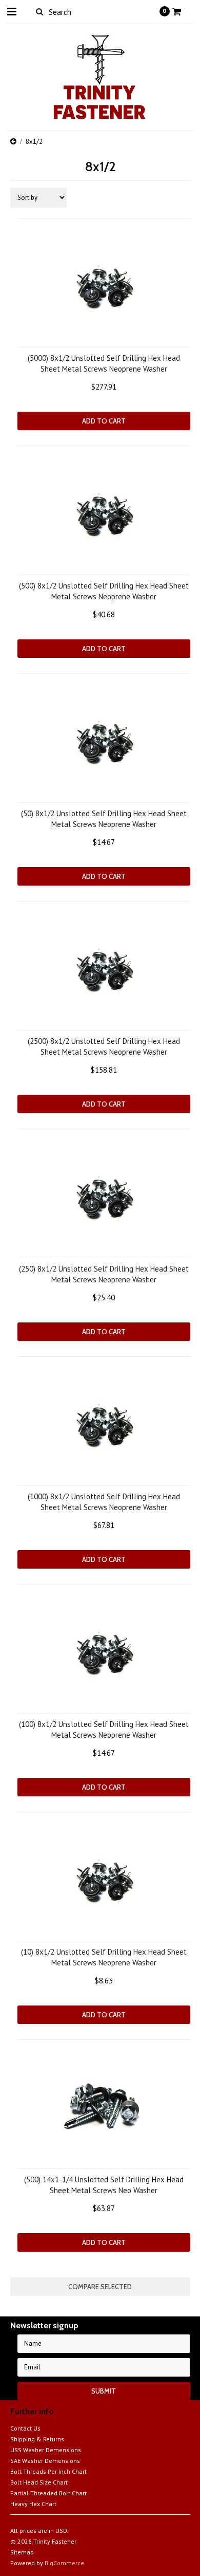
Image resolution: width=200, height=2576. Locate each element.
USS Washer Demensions (46, 2450)
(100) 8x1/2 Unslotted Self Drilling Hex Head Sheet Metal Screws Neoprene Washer (104, 1729)
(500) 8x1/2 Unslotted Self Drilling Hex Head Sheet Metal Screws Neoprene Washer (104, 591)
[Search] (40, 11)
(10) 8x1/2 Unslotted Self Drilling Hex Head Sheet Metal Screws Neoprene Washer (104, 1957)
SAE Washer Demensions (45, 2461)
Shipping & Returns (37, 2439)
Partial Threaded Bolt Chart (48, 2493)
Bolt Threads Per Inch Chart (48, 2471)
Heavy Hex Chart (33, 2504)
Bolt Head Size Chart (39, 2482)
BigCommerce (64, 2563)
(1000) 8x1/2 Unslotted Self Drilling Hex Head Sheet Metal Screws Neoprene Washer (104, 1502)
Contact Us (25, 2428)
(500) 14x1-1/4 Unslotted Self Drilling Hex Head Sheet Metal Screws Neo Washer (104, 2185)
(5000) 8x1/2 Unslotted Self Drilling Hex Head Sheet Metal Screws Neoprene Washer (104, 363)
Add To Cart (104, 421)
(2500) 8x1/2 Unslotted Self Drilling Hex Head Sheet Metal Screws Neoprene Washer (104, 1046)
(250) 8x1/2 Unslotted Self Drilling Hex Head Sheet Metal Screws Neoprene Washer (104, 1274)
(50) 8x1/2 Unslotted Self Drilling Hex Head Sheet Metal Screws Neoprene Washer (104, 819)
